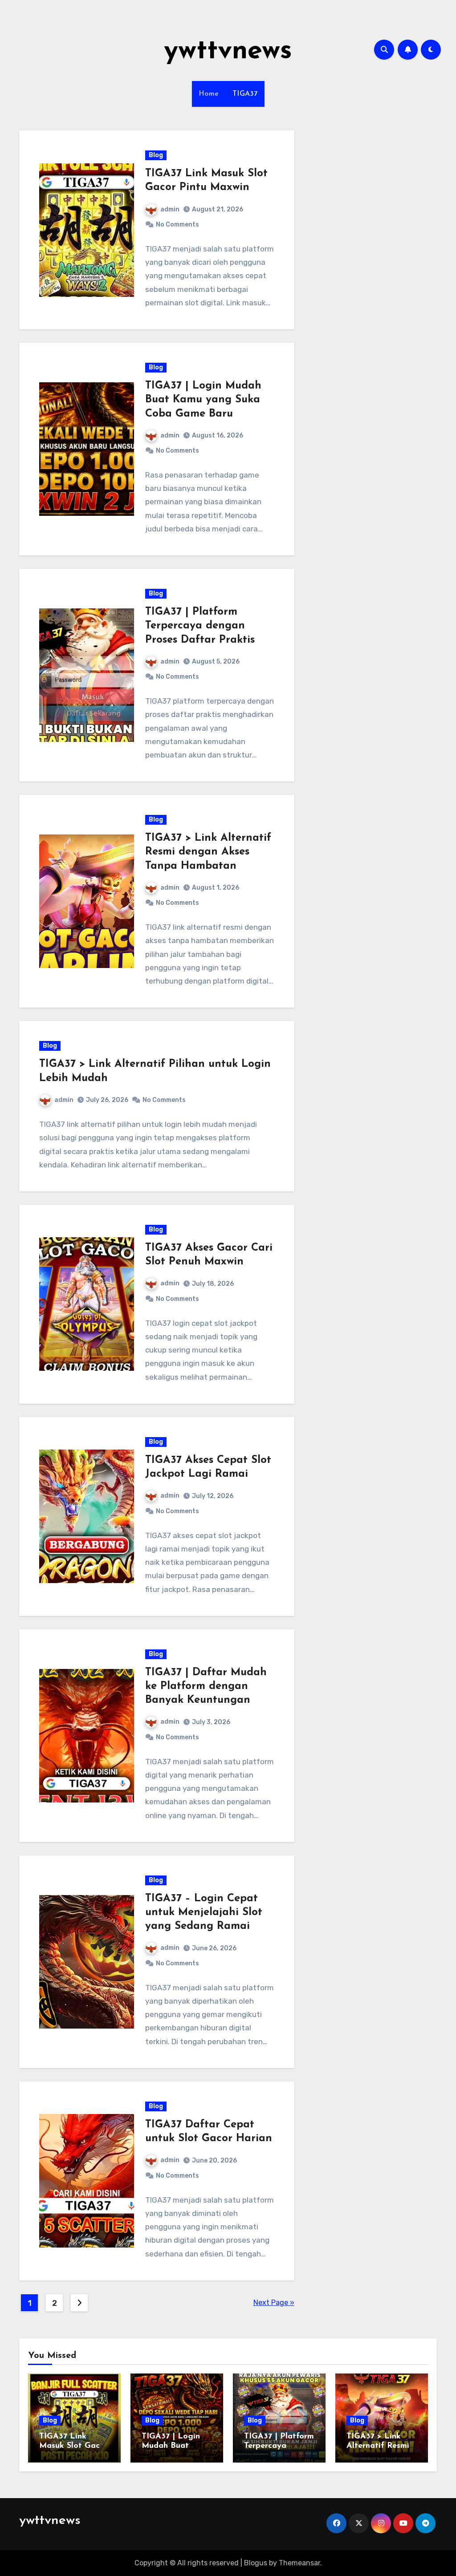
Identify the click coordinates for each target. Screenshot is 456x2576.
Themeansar (299, 2563)
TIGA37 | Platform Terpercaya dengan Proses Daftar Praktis (200, 626)
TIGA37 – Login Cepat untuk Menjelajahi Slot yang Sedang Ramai (204, 1912)
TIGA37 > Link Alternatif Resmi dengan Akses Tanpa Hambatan (208, 852)
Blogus (256, 2563)
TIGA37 (245, 94)
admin (170, 209)
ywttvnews (228, 52)
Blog (156, 155)
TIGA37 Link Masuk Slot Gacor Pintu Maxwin (73, 2446)
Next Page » (274, 2303)
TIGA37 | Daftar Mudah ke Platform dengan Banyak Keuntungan (206, 1686)
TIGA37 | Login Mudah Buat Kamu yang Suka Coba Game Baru (203, 400)
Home (209, 94)
